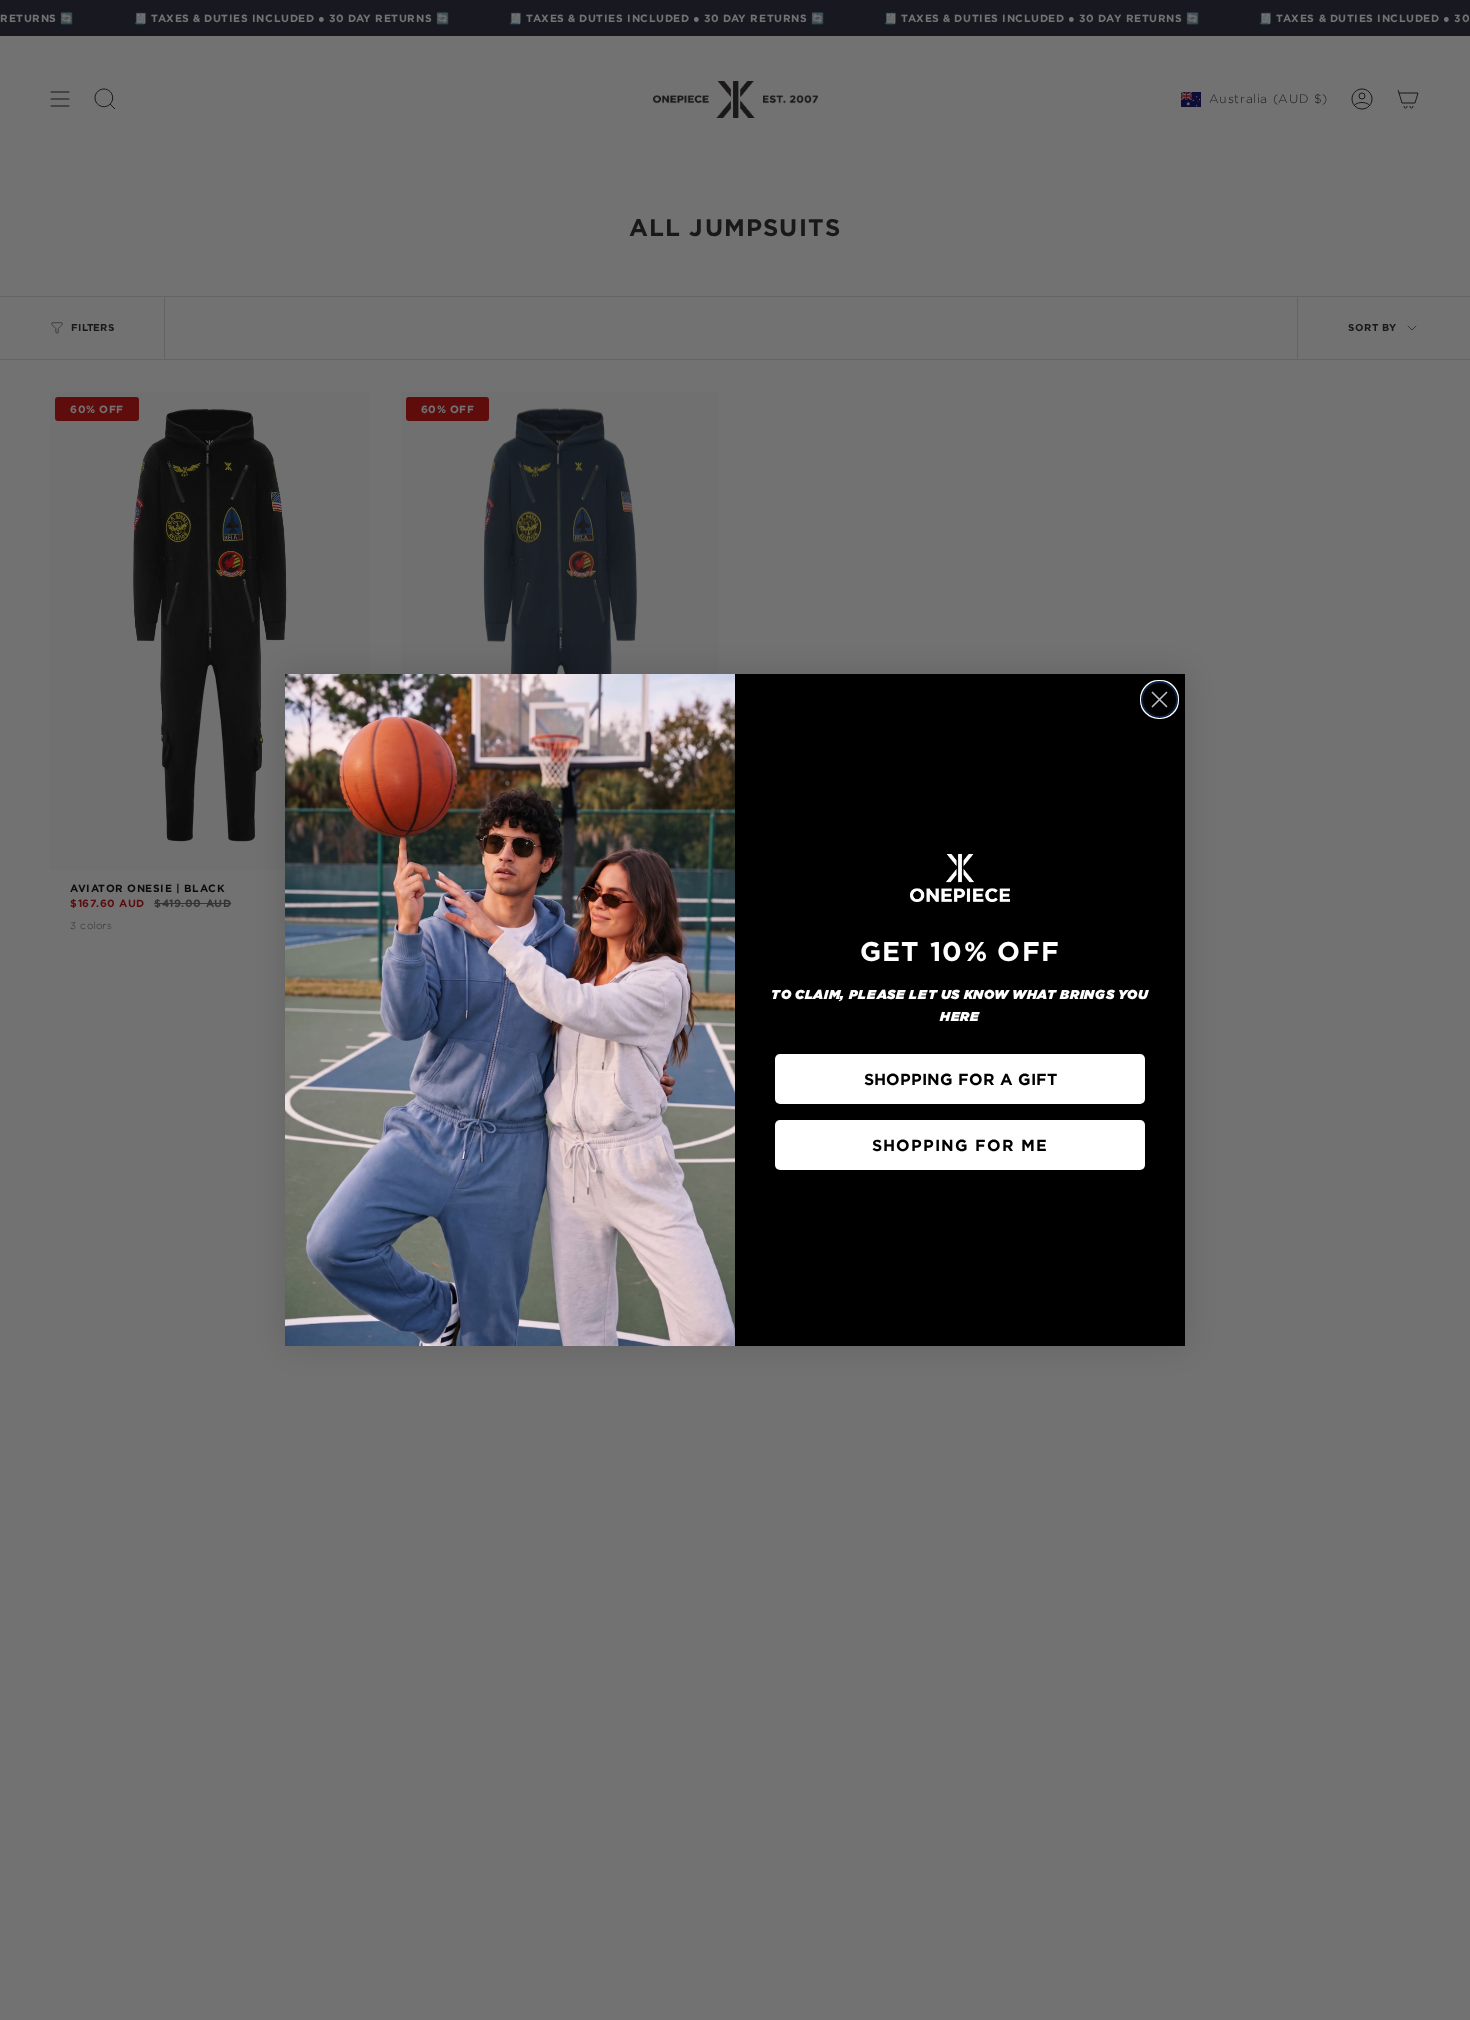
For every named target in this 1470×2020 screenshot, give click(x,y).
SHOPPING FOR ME (960, 1145)
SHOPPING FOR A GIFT (960, 1079)
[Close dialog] (1159, 699)
